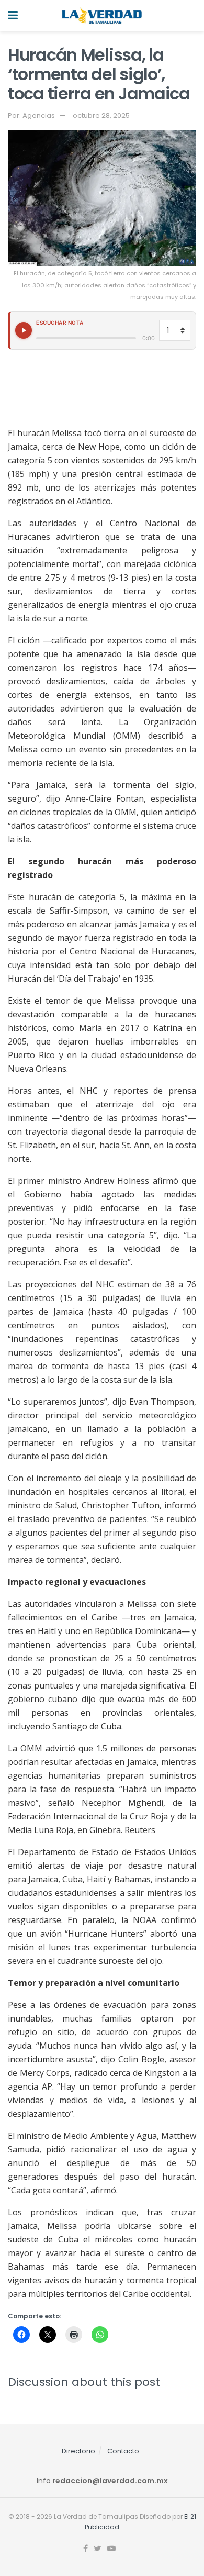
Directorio (78, 2451)
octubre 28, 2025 (101, 115)
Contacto (123, 2451)
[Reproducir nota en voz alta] (24, 330)
